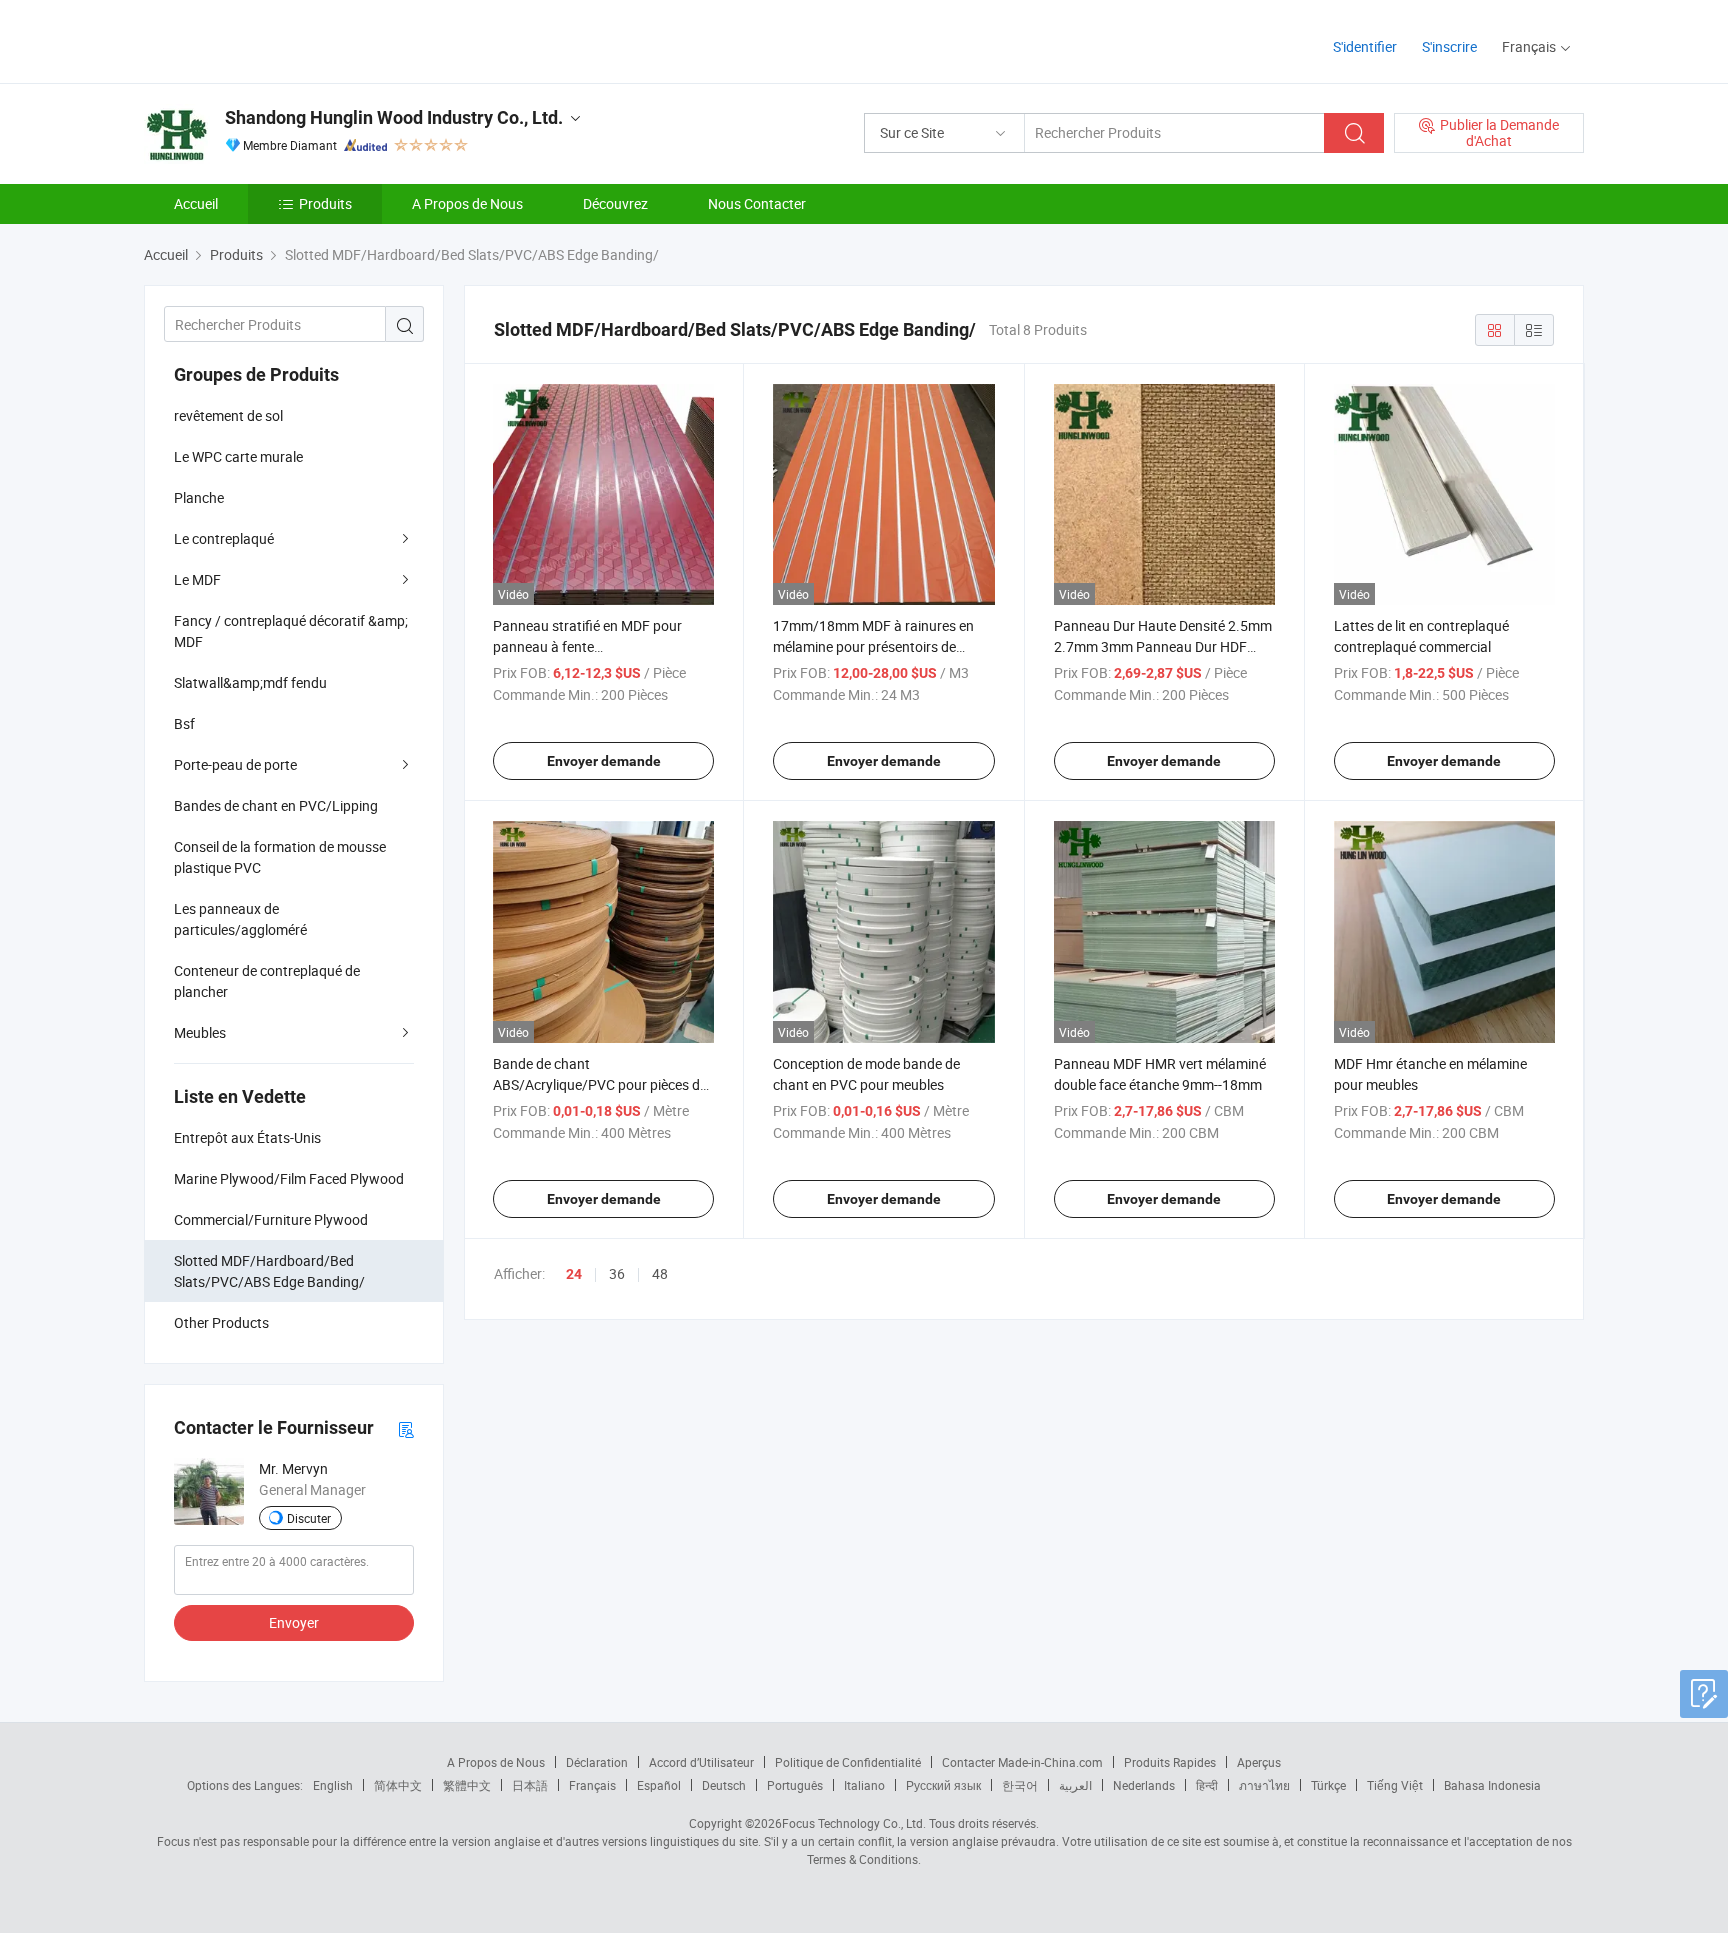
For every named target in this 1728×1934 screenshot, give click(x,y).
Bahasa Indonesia (1492, 1785)
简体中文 (398, 1785)
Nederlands (1144, 1785)
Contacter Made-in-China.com (1022, 1762)
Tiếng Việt (1395, 1785)
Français (592, 1785)
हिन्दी (1207, 1785)
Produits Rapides (1170, 1762)
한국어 (1020, 1785)
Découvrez (615, 203)
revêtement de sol (228, 415)
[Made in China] (272, 39)
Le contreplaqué (224, 538)
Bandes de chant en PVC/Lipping (276, 805)
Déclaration (597, 1762)
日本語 (530, 1785)
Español (659, 1785)
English (333, 1785)
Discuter (309, 1518)
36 (617, 1273)
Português (795, 1785)
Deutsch (724, 1785)
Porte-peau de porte (235, 764)
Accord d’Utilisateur (701, 1762)
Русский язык (943, 1785)
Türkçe (1328, 1785)
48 (660, 1273)
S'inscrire (1449, 46)
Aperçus (1259, 1762)
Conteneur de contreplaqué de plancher (267, 981)
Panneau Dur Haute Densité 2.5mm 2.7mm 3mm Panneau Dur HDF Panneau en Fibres (1163, 646)
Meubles (200, 1032)
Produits (325, 203)
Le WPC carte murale (238, 456)
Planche (199, 497)
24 (574, 1274)
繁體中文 (467, 1785)
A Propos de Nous (467, 203)
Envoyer (294, 1622)
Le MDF (197, 579)
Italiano (864, 1785)
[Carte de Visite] (406, 1428)
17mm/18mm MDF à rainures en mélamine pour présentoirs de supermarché (873, 646)
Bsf (184, 723)
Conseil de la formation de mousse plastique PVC (280, 857)
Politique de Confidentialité (848, 1762)
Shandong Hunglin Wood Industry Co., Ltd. (394, 117)
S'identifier (1365, 46)
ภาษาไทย (1264, 1785)
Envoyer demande (604, 761)
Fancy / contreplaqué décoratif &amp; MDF (291, 631)
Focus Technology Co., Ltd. (854, 1823)
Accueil (196, 203)
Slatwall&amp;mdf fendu (250, 682)
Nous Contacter (757, 203)
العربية (1075, 1785)
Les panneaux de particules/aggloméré (240, 919)
